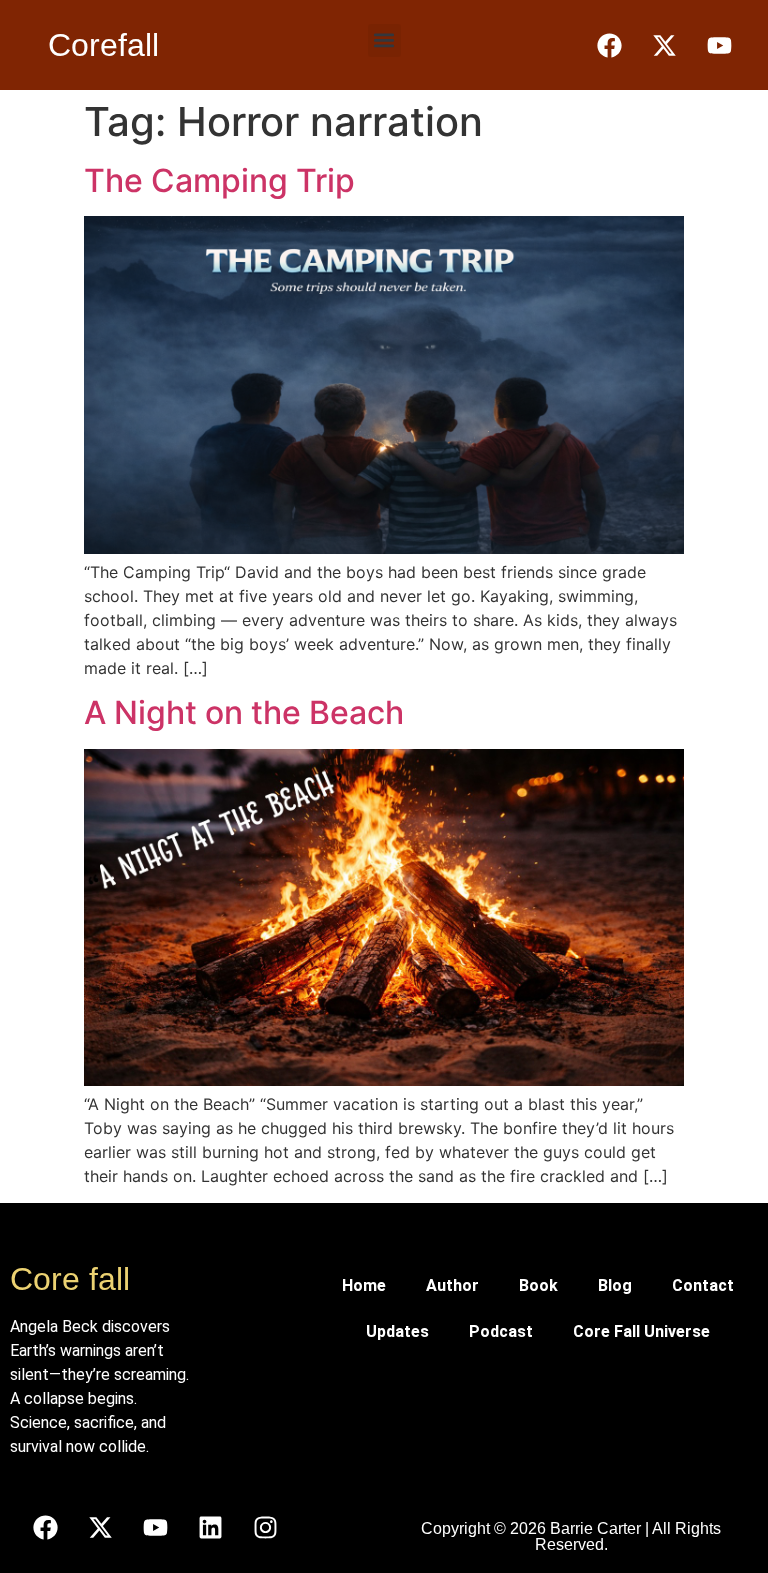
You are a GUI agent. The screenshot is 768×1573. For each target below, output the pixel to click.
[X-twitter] (100, 1528)
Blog (615, 1285)
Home (364, 1285)
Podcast (501, 1331)
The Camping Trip (219, 180)
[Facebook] (45, 1528)
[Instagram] (265, 1528)
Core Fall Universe (641, 1331)
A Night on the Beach (244, 712)
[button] (384, 40)
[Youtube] (155, 1528)
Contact (703, 1285)
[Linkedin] (210, 1528)
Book (538, 1285)
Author (452, 1285)
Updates (397, 1331)
